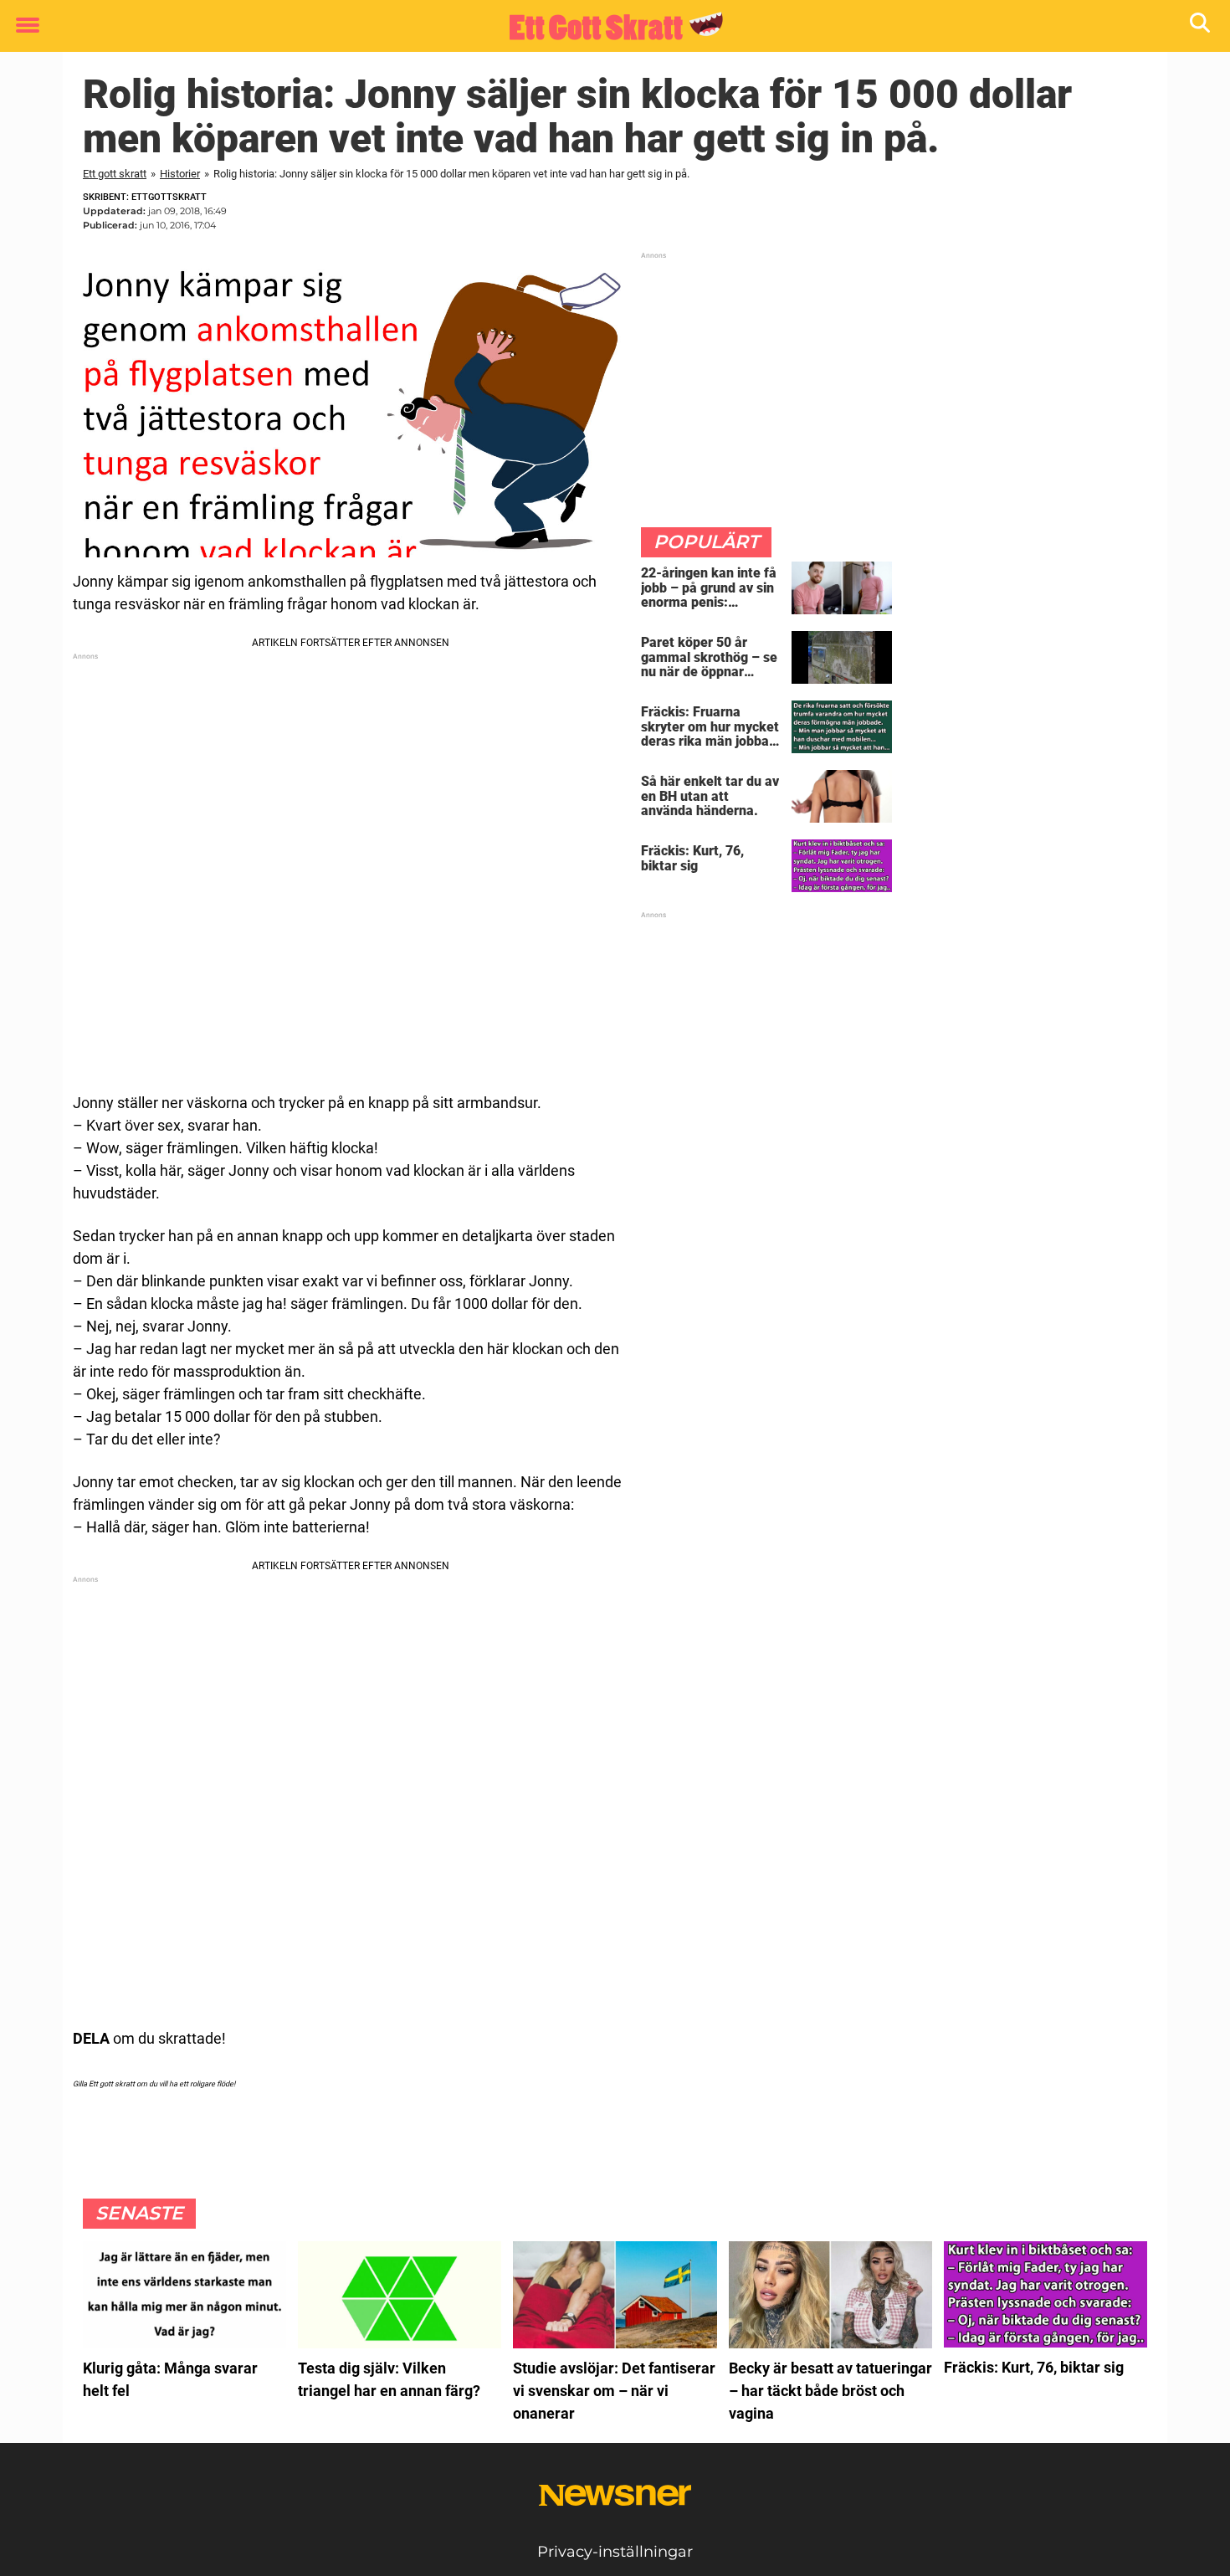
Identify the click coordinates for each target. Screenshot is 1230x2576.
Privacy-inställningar (615, 2552)
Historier (180, 174)
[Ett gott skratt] (609, 27)
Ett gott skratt (115, 174)
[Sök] (1201, 26)
